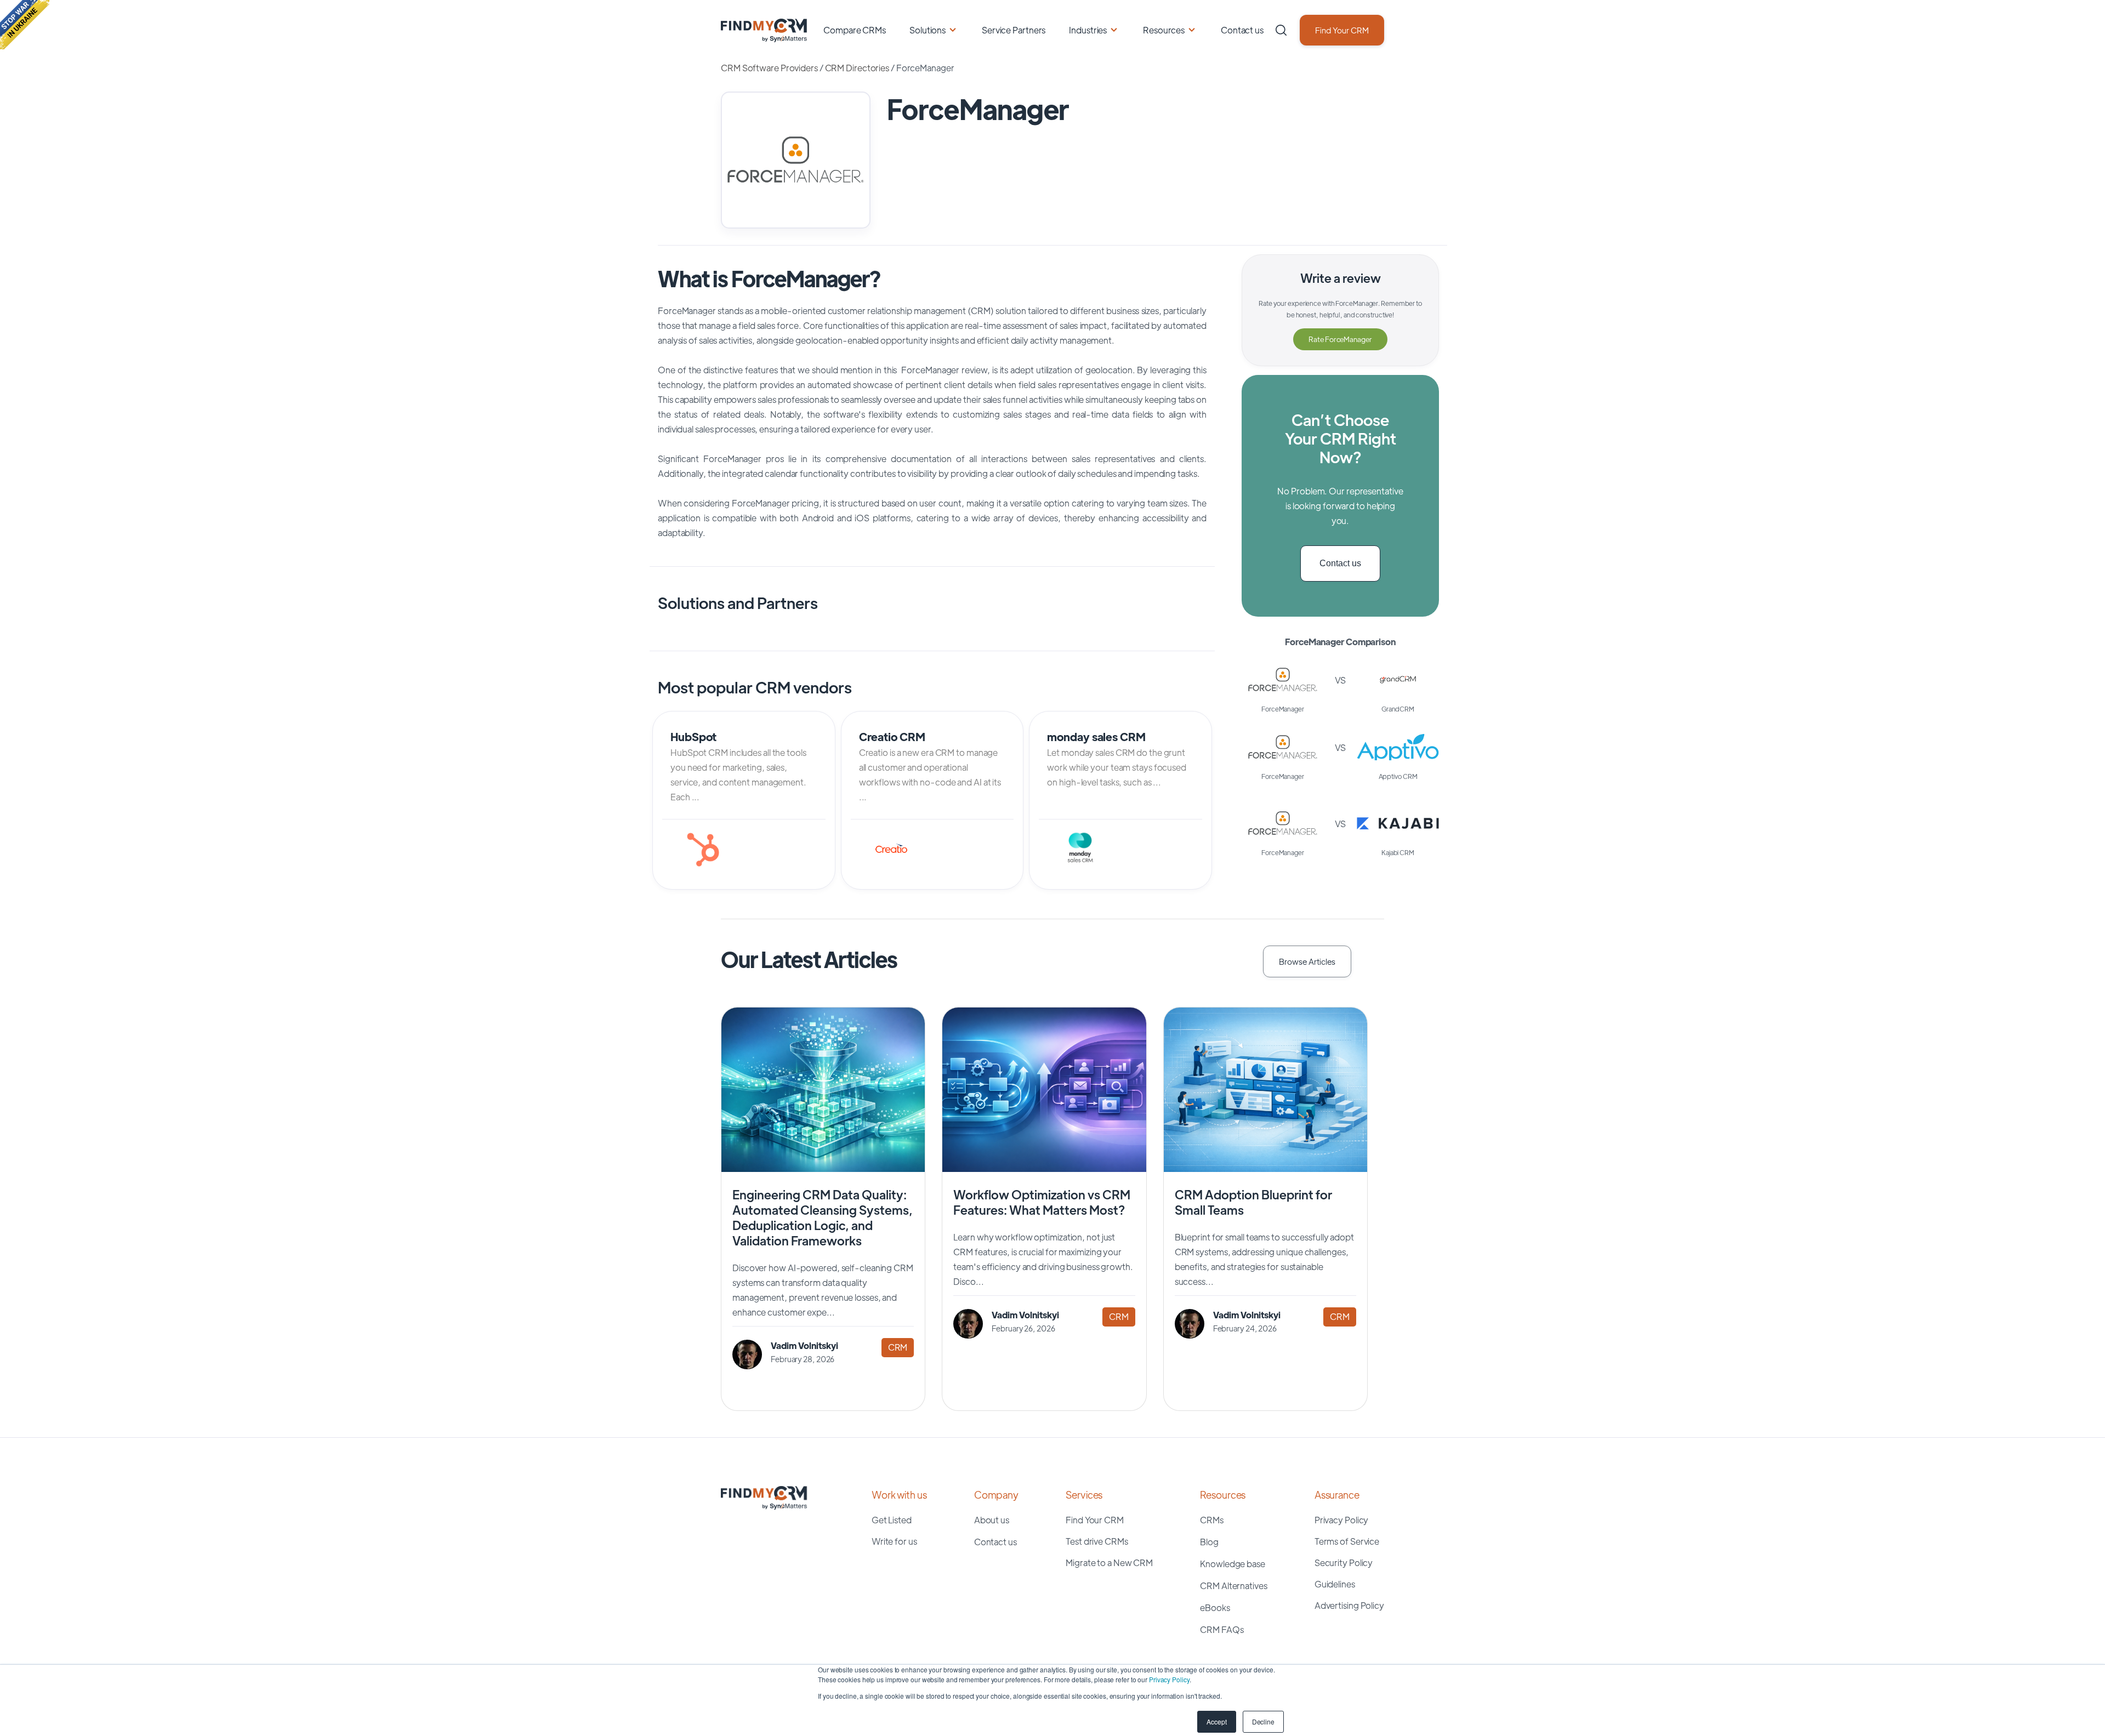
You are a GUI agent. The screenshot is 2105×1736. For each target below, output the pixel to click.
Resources (1164, 30)
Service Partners (1014, 30)
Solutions (928, 30)
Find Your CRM (1342, 30)
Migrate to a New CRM (1109, 1563)
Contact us (1242, 30)
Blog (1209, 1542)
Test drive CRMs (1097, 1541)
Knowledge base (1233, 1564)
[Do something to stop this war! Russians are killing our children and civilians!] (25, 25)
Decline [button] (1263, 1721)
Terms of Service (1347, 1541)
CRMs (1212, 1520)
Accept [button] (1216, 1721)
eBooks (1215, 1607)
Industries (1088, 30)
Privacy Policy (1169, 1679)
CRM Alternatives (1233, 1586)
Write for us (894, 1541)
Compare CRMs (855, 30)
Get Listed (892, 1520)
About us (992, 1520)
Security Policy (1344, 1563)
